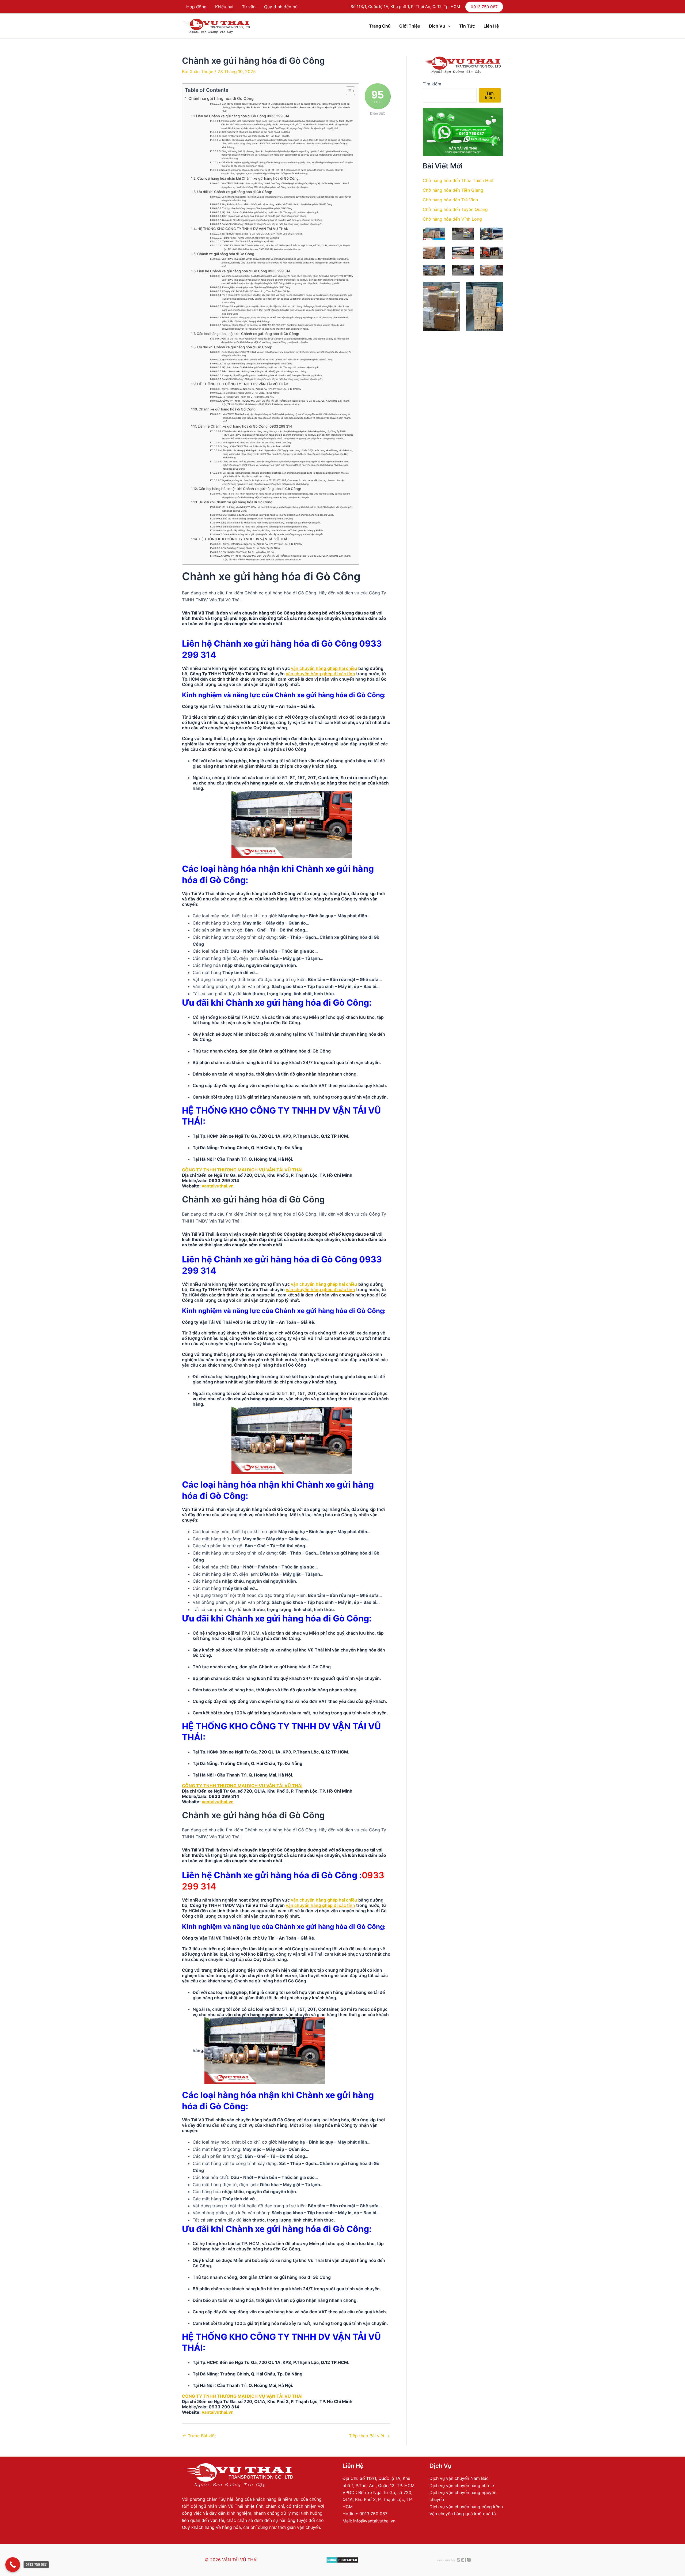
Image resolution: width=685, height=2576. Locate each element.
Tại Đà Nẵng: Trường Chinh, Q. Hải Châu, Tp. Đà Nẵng (251, 238)
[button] (484, 7)
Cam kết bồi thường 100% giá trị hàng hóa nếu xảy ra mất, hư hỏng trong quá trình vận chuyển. (272, 224)
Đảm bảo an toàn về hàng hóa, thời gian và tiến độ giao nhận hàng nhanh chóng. (265, 216)
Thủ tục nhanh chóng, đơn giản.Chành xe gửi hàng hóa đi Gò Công (257, 208)
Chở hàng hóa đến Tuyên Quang (455, 209)
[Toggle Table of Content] (348, 91)
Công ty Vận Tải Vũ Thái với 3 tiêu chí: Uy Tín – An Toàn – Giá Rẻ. (256, 136)
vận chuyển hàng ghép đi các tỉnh (320, 674)
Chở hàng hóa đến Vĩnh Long (452, 219)
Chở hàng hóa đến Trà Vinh (450, 200)
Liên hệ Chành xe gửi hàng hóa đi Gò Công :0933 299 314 (245, 426)
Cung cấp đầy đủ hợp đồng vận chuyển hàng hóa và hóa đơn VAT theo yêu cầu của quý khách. (272, 220)
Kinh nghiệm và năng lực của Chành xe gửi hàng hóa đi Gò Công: (256, 132)
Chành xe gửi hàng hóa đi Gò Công (221, 98)
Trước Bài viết (199, 2436)
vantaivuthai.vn (218, 1186)
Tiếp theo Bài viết (369, 2436)
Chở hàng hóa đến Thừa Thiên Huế (458, 180)
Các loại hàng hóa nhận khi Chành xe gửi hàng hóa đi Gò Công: (248, 178)
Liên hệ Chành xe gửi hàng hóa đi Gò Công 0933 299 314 (243, 116)
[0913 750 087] (13, 2565)
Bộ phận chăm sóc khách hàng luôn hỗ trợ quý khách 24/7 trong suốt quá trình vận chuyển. (271, 212)
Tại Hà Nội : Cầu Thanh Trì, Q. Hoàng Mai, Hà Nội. (248, 242)
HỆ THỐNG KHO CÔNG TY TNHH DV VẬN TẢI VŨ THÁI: (243, 229)
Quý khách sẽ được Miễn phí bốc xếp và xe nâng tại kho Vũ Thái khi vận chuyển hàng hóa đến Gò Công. (277, 204)
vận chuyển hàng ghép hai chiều (324, 668)
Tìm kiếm (432, 84)
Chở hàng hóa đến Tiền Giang (453, 190)
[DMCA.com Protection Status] (342, 2560)
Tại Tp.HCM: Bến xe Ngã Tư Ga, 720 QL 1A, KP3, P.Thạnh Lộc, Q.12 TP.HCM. (262, 234)
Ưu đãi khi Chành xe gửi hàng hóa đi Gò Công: (235, 192)
